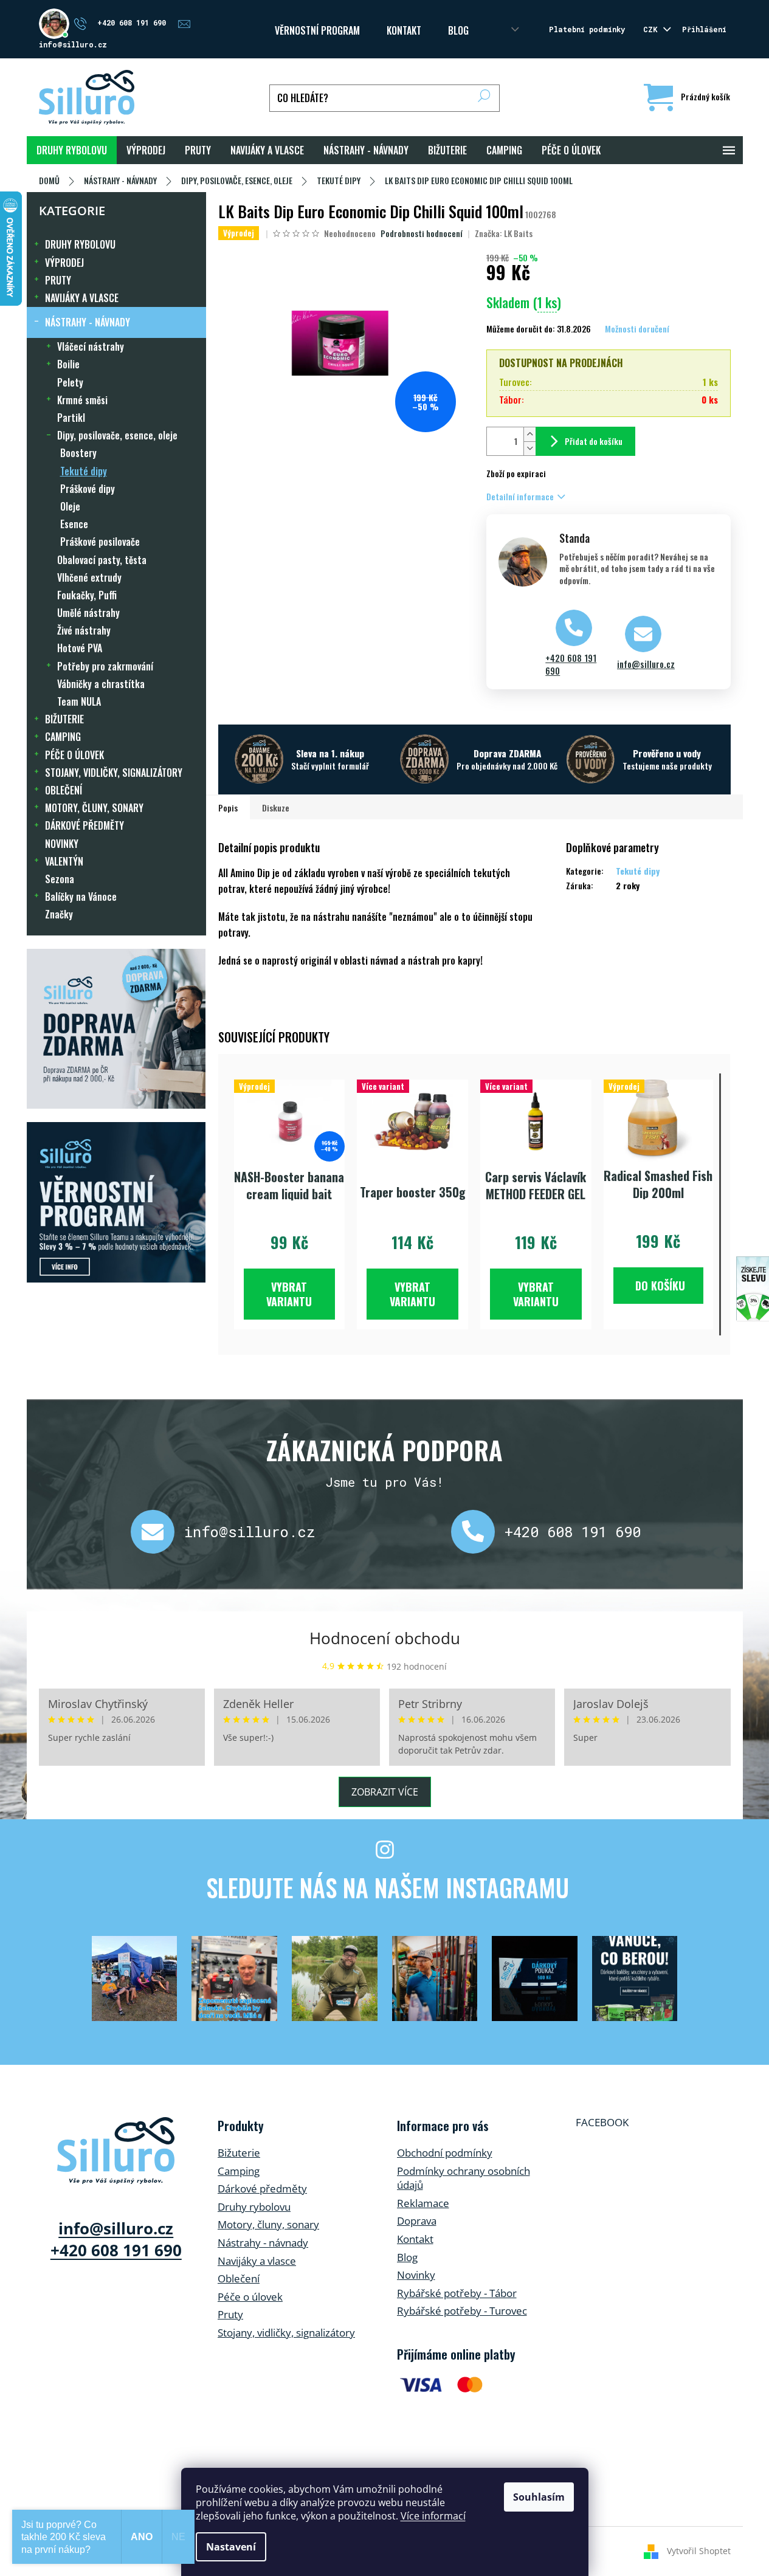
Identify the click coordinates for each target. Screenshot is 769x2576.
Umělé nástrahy (88, 613)
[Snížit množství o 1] (529, 448)
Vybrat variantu (289, 1294)
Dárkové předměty (262, 2189)
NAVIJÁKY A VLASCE (82, 298)
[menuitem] (72, 150)
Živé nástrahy (84, 630)
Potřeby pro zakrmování (105, 666)
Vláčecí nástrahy (91, 346)
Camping (239, 2171)
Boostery (78, 453)
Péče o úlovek (250, 2297)
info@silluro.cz (646, 664)
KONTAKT (404, 30)
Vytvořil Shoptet (699, 2550)
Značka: (504, 233)
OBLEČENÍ (64, 790)
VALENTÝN (64, 861)
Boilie (68, 364)
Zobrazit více (385, 1792)
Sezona (60, 879)
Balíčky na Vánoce (81, 897)
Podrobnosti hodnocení (422, 233)
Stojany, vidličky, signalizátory (286, 2333)
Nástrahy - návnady (263, 2243)
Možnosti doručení (637, 329)
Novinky (416, 2275)
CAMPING (63, 737)
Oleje (70, 506)
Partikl (71, 418)
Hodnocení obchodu (385, 1638)
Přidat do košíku (594, 441)
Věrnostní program (317, 30)
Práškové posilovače (100, 542)
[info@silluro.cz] (157, 1532)
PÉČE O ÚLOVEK (74, 755)
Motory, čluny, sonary (268, 2224)
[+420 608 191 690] (478, 1532)
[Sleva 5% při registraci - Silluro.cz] (116, 1202)
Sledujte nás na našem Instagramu (388, 1887)
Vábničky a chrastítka (101, 684)
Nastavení (231, 2547)
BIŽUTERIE (64, 719)
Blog (458, 30)
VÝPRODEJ (64, 263)
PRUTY (58, 280)
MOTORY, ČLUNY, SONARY (94, 808)
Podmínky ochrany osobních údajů (464, 2178)
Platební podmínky (587, 29)
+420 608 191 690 (571, 664)
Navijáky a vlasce (257, 2261)
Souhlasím (539, 2497)
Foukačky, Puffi (87, 595)
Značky (59, 914)
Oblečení (239, 2278)
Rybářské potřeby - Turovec (462, 2311)
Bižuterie (239, 2153)
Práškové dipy (88, 489)
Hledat (484, 98)
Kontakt (415, 2239)
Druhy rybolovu (254, 2207)
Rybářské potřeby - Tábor (457, 2293)
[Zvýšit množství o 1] (529, 434)
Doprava (417, 2221)
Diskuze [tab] (276, 808)
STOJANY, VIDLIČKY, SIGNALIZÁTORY (114, 773)
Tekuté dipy (84, 471)
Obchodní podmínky (445, 2153)
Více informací (433, 2516)
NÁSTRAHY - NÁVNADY (88, 322)
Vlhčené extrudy (89, 577)
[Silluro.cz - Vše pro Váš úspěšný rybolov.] (116, 2151)
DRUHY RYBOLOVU (80, 244)
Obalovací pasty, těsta (102, 560)
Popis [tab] (228, 808)
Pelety (70, 382)
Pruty (230, 2314)
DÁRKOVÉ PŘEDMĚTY (84, 825)
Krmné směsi (82, 400)
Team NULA (79, 701)
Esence (74, 524)
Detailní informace (520, 496)
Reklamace (423, 2203)
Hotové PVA (80, 648)
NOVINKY (62, 844)
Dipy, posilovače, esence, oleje (117, 435)
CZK (652, 29)
